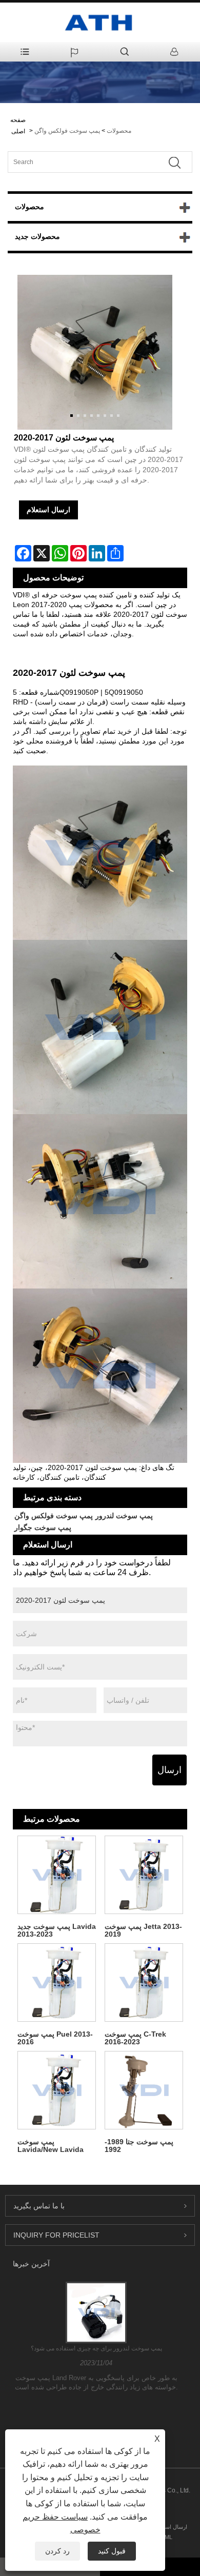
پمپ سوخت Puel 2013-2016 (55, 2038)
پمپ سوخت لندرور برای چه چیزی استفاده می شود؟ (96, 2348)
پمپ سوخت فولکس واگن (67, 131)
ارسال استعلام (48, 510)
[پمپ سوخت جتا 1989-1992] (144, 2090)
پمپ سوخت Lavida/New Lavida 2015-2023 (51, 2146)
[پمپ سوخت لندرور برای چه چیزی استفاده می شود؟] (96, 2312)
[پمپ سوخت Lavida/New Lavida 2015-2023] (56, 2090)
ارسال (169, 1770)
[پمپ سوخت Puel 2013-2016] (56, 1982)
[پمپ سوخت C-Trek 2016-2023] (144, 1982)
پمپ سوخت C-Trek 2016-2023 (135, 2038)
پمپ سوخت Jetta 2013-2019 (143, 1930)
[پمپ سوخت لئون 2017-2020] (95, 352)
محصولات (119, 131)
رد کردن (57, 2551)
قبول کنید (112, 2551)
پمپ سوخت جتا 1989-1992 (139, 2146)
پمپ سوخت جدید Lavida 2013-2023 (57, 1930)
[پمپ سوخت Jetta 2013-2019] (144, 1875)
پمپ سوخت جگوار (43, 1527)
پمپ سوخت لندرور (124, 1516)
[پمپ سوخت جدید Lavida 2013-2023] (56, 1875)
